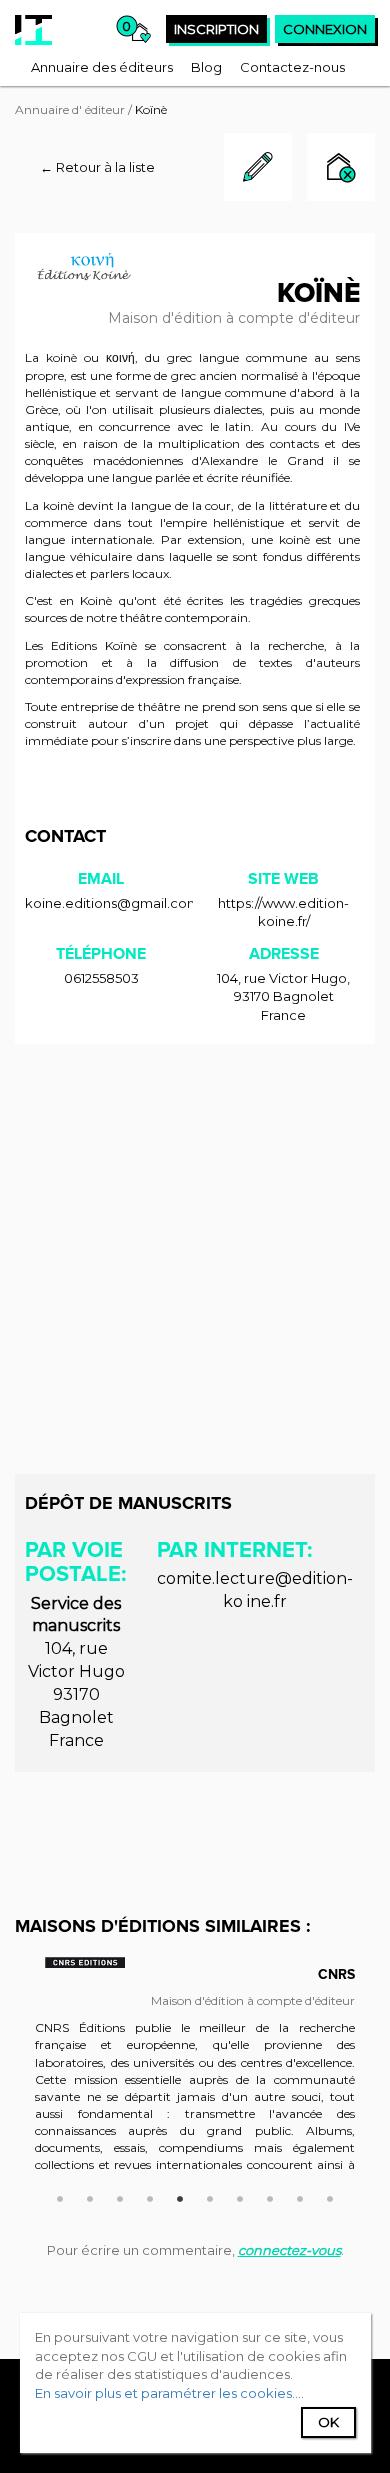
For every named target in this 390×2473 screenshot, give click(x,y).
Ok (328, 2422)
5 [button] (180, 2196)
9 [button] (300, 2196)
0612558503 (101, 978)
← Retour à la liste (97, 167)
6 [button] (210, 2196)
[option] (195, 2074)
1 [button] (60, 2196)
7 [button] (240, 2196)
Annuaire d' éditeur (70, 109)
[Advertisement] (195, 1259)
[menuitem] (102, 67)
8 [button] (270, 2196)
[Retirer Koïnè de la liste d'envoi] (341, 169)
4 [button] (150, 2196)
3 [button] (120, 2196)
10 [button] (330, 2196)
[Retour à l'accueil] (33, 30)
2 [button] (90, 2196)
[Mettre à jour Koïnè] (258, 196)
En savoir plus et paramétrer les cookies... (168, 2393)
